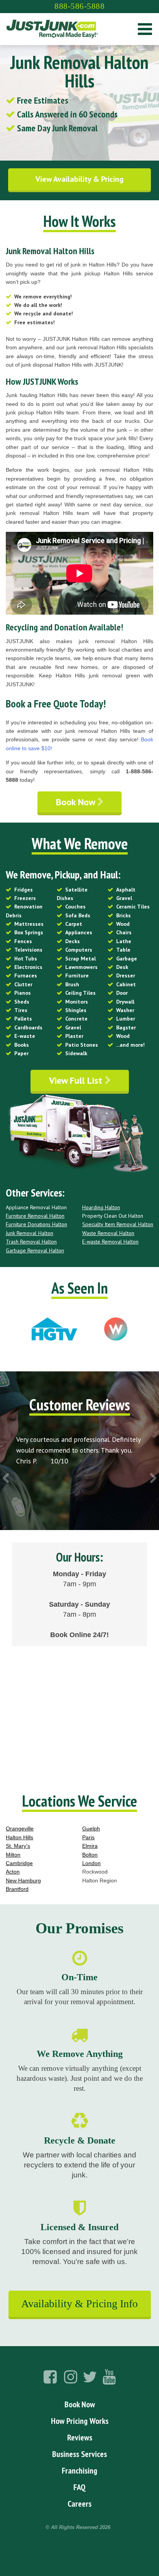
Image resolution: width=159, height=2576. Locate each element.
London (91, 1863)
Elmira (90, 1846)
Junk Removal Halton (30, 1233)
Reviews (80, 2437)
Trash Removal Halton (31, 1242)
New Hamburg (23, 1880)
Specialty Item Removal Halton (118, 1224)
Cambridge (19, 1863)
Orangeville (20, 1829)
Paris (88, 1837)
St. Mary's (18, 1846)
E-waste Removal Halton (110, 1242)
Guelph (91, 1829)
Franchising (79, 2470)
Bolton (90, 1855)
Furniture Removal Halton (35, 1216)
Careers (79, 2504)
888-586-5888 (79, 6)
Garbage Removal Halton (35, 1250)
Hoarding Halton (101, 1207)
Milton (13, 1855)
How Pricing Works (80, 2421)
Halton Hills (19, 1837)
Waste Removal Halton (108, 1233)
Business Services (79, 2454)
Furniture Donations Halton (36, 1224)
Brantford (17, 1889)
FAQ (79, 2487)
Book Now (77, 802)
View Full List (77, 1080)
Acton (13, 1872)
